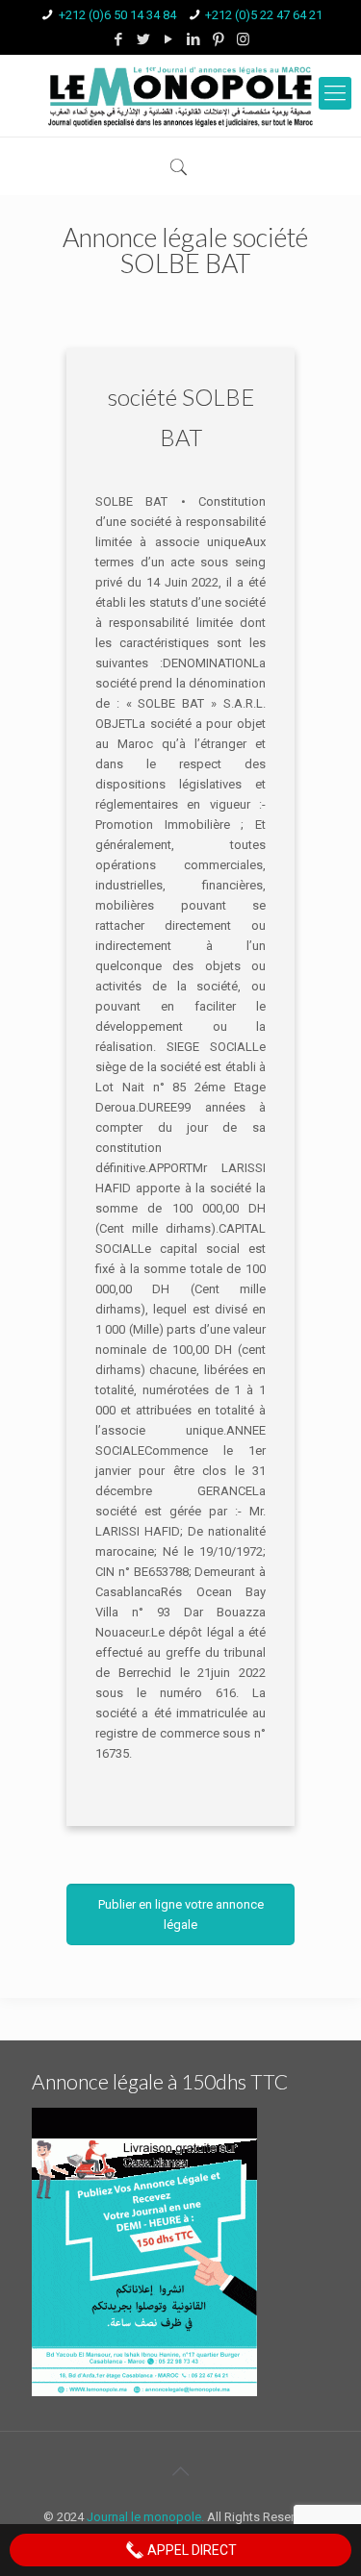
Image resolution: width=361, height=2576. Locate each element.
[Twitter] (143, 39)
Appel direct (191, 2550)
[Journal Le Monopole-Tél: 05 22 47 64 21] (180, 96)
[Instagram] (243, 39)
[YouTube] (168, 39)
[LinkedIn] (193, 39)
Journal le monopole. (145, 2517)
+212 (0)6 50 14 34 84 (117, 15)
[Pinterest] (218, 39)
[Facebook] (118, 39)
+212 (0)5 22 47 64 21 (264, 15)
